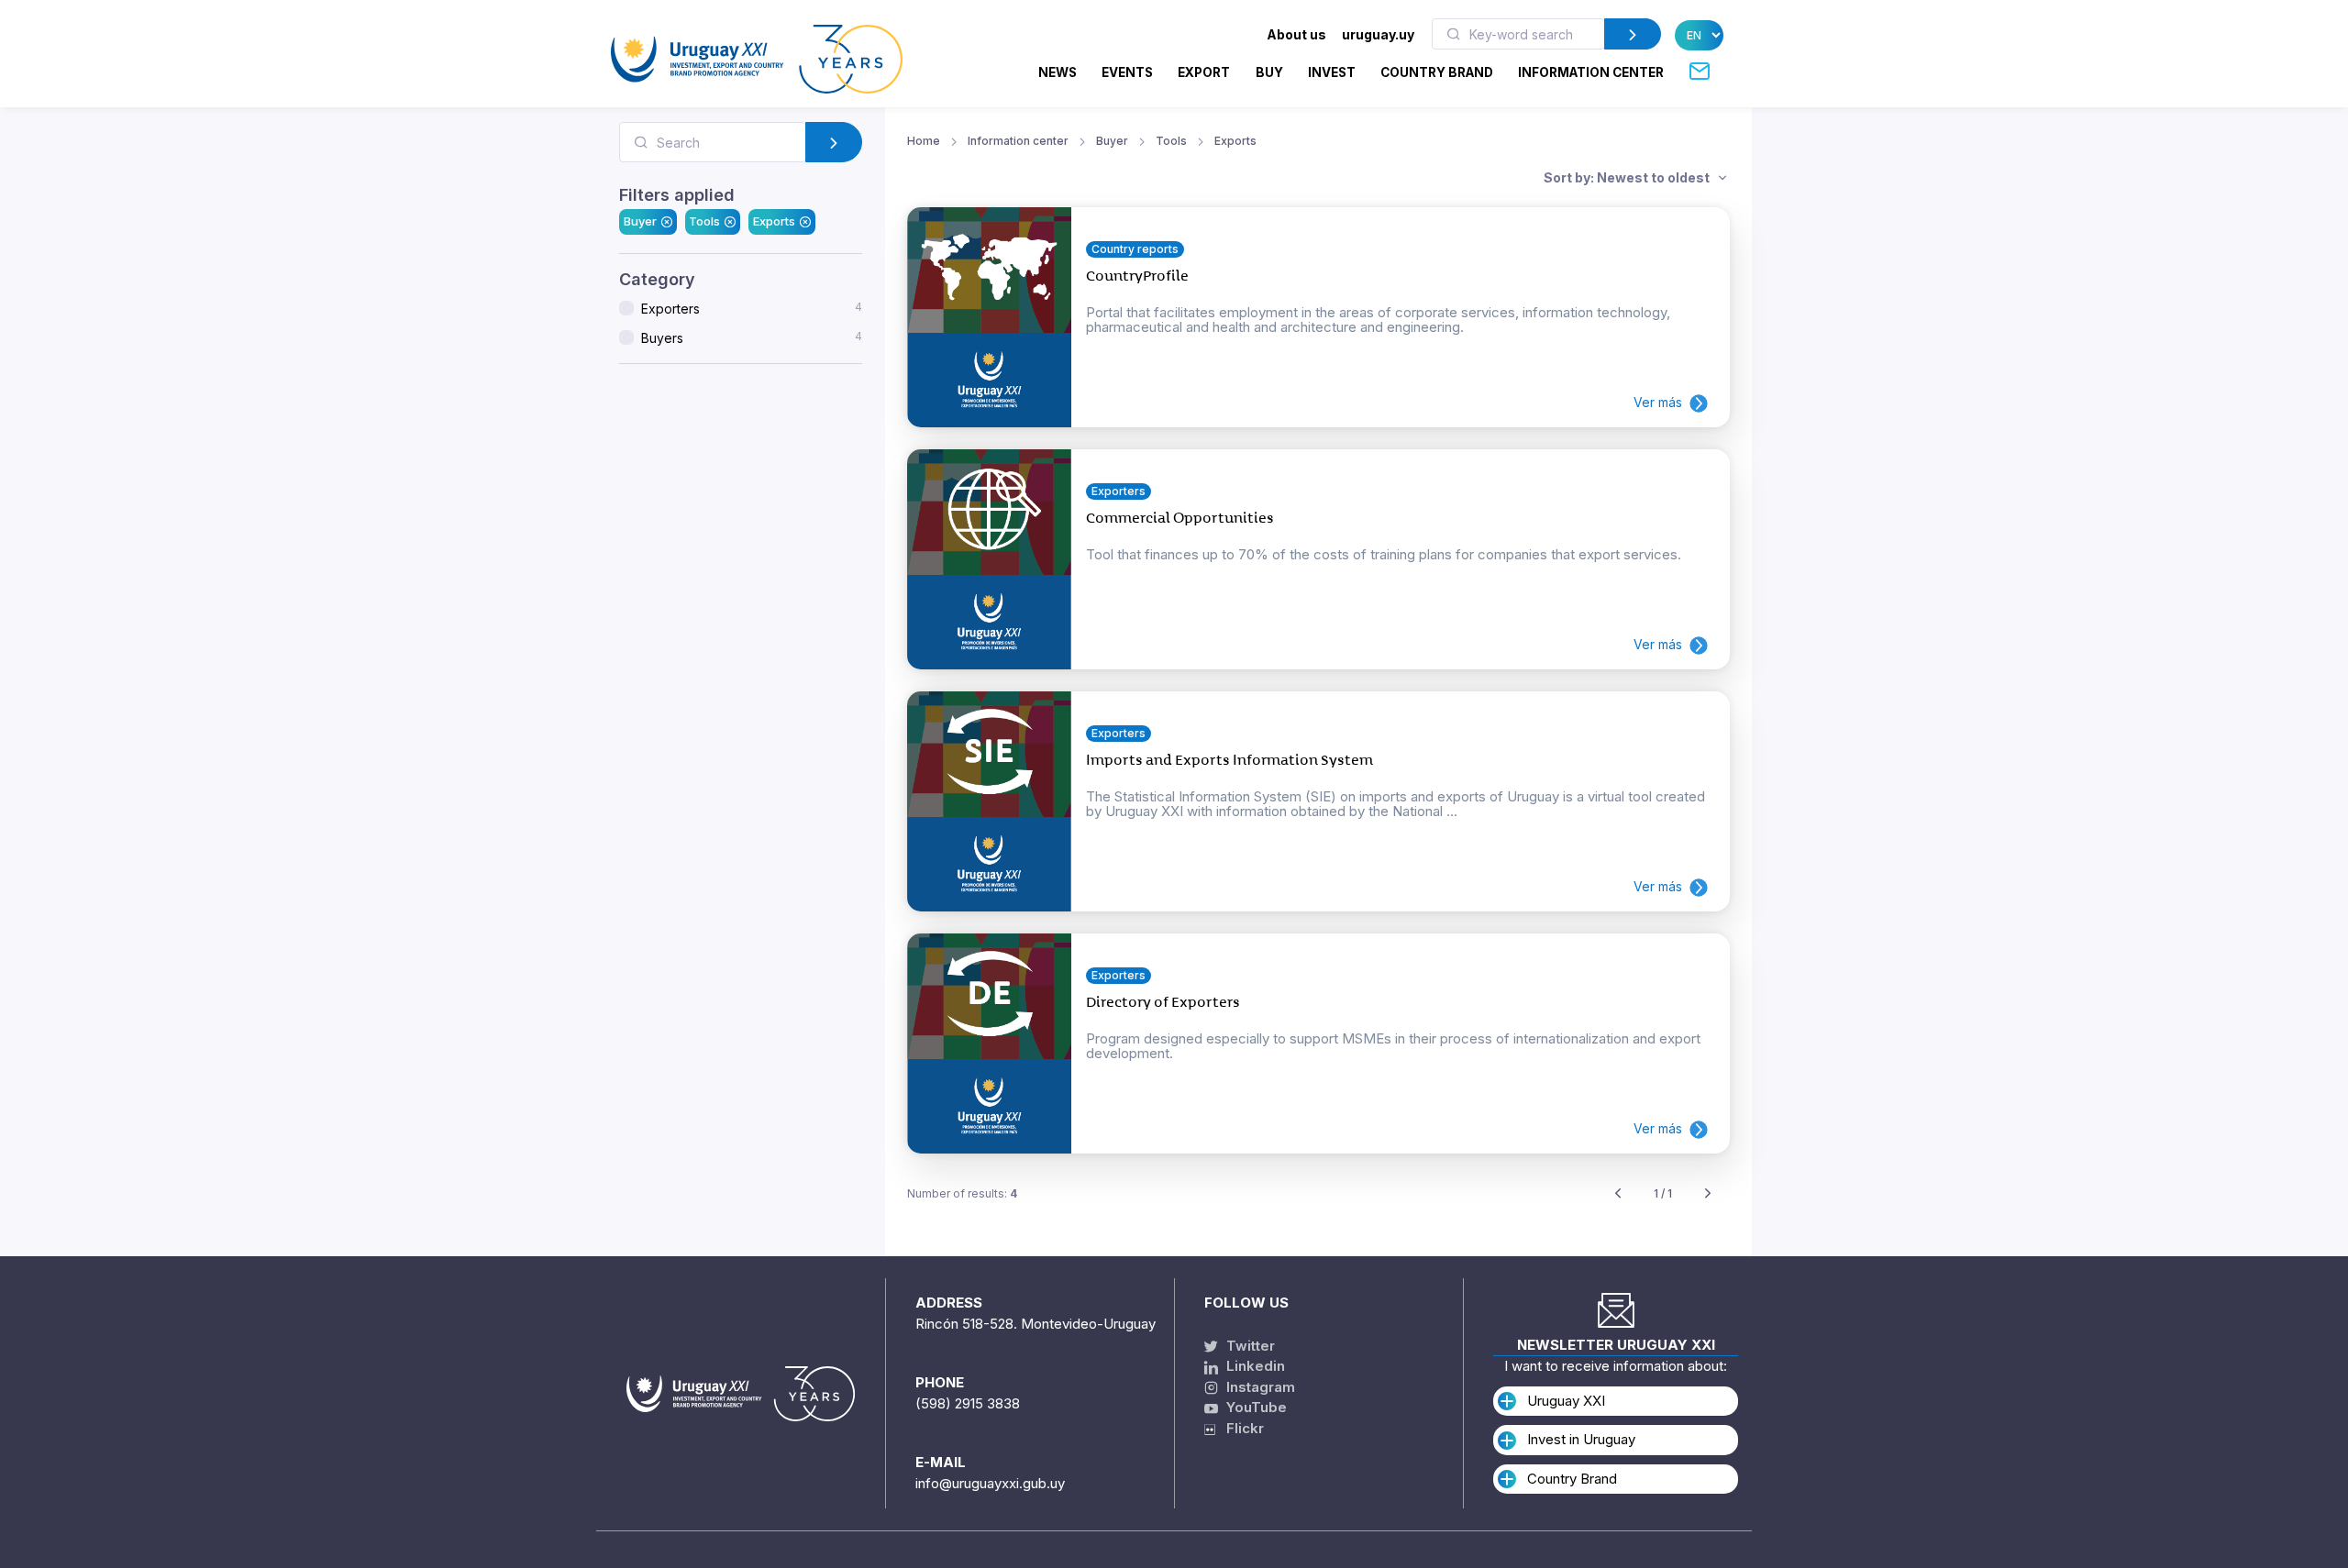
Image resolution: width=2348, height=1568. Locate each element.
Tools (704, 221)
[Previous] (1618, 1194)
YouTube (1255, 1407)
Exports (774, 221)
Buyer (640, 221)
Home (924, 141)
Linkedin (1254, 1366)
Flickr (1240, 1428)
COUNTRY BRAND (1437, 72)
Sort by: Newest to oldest (1628, 177)
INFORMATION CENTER (1591, 72)
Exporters (752, 308)
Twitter (1249, 1346)
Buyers (752, 337)
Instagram (1259, 1387)
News (1058, 72)
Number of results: (962, 1193)
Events (1127, 72)
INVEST (1332, 72)
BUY (1269, 72)
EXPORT (1204, 72)
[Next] (1708, 1194)
